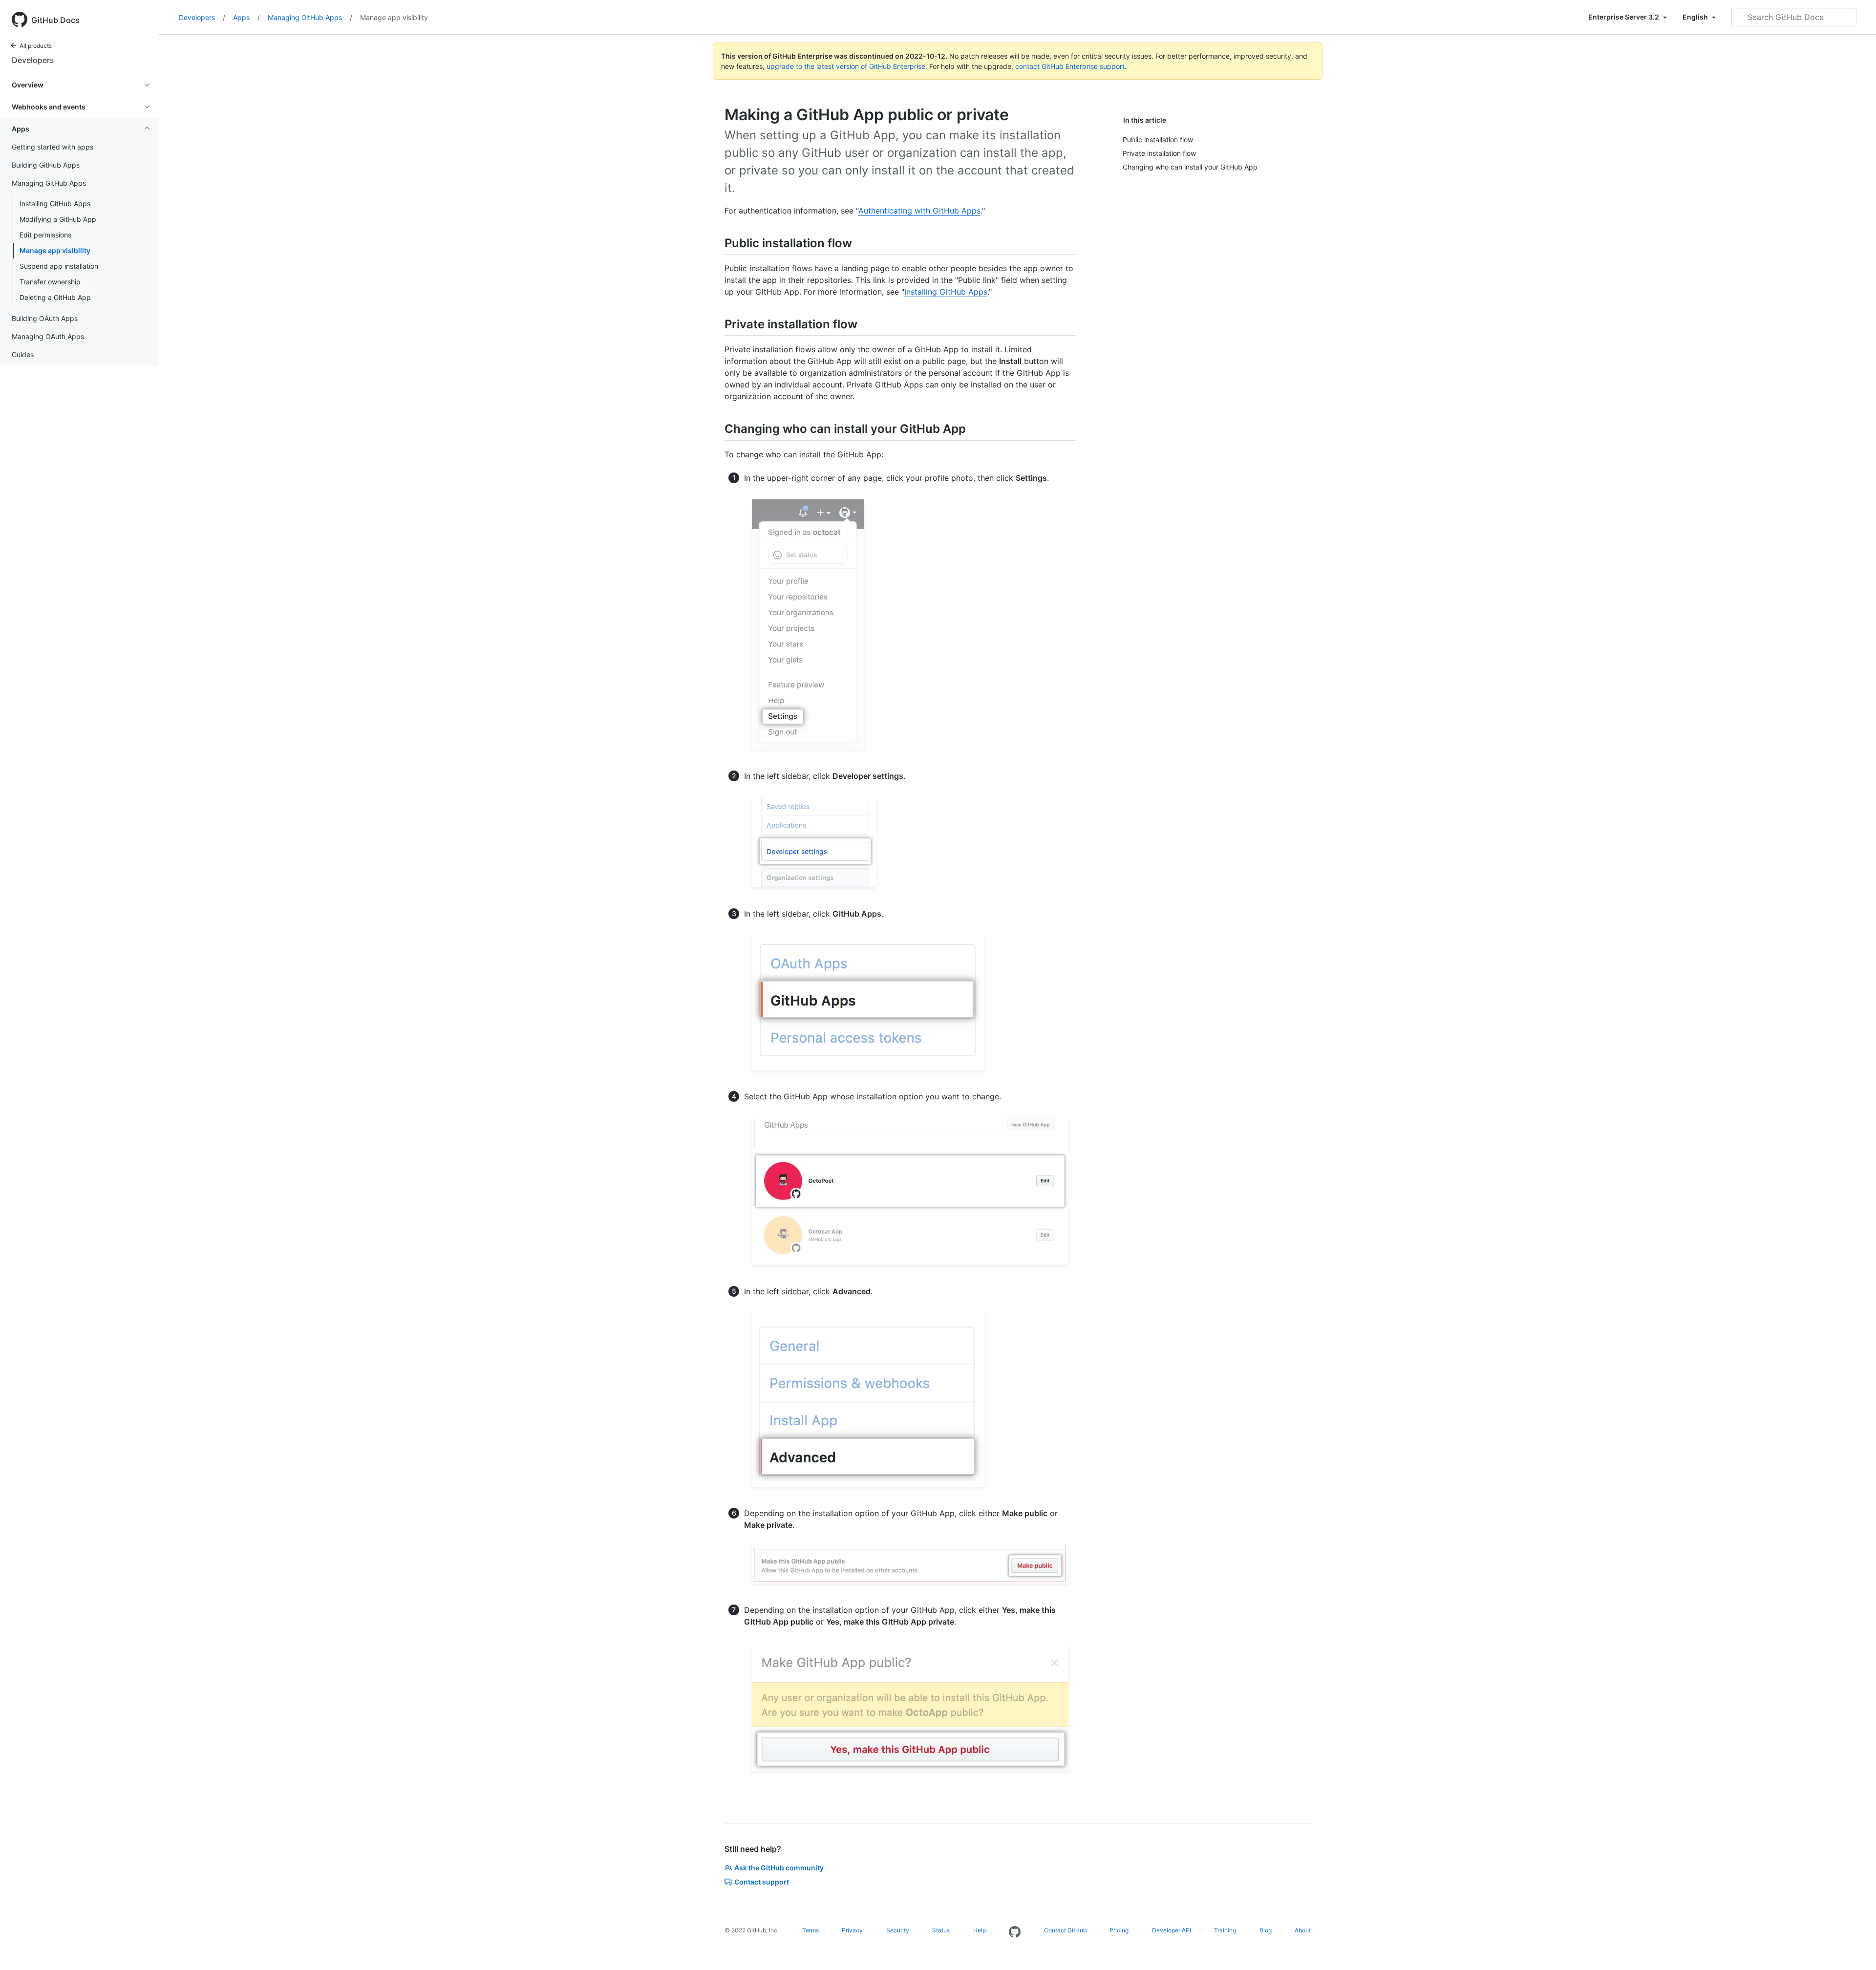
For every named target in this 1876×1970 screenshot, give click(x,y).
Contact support (762, 1882)
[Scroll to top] (1855, 1949)
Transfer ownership (50, 282)
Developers (33, 60)
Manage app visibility (55, 250)
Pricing (1119, 1930)
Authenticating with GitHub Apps (919, 211)
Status (941, 1930)
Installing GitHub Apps (55, 203)
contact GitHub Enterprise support (1070, 66)
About (1303, 1930)
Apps (246, 17)
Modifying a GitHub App (58, 219)
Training (1225, 1930)
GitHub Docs (55, 20)
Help (980, 1930)
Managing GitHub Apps (310, 17)
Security (898, 1930)
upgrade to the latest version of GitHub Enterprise (846, 66)
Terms (810, 1930)
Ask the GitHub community (779, 1868)
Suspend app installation (59, 266)
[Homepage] (1015, 1932)
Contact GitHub (1065, 1930)
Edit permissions (45, 235)
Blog (1266, 1930)
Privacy (852, 1930)
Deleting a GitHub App (55, 297)
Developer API (1172, 1930)
